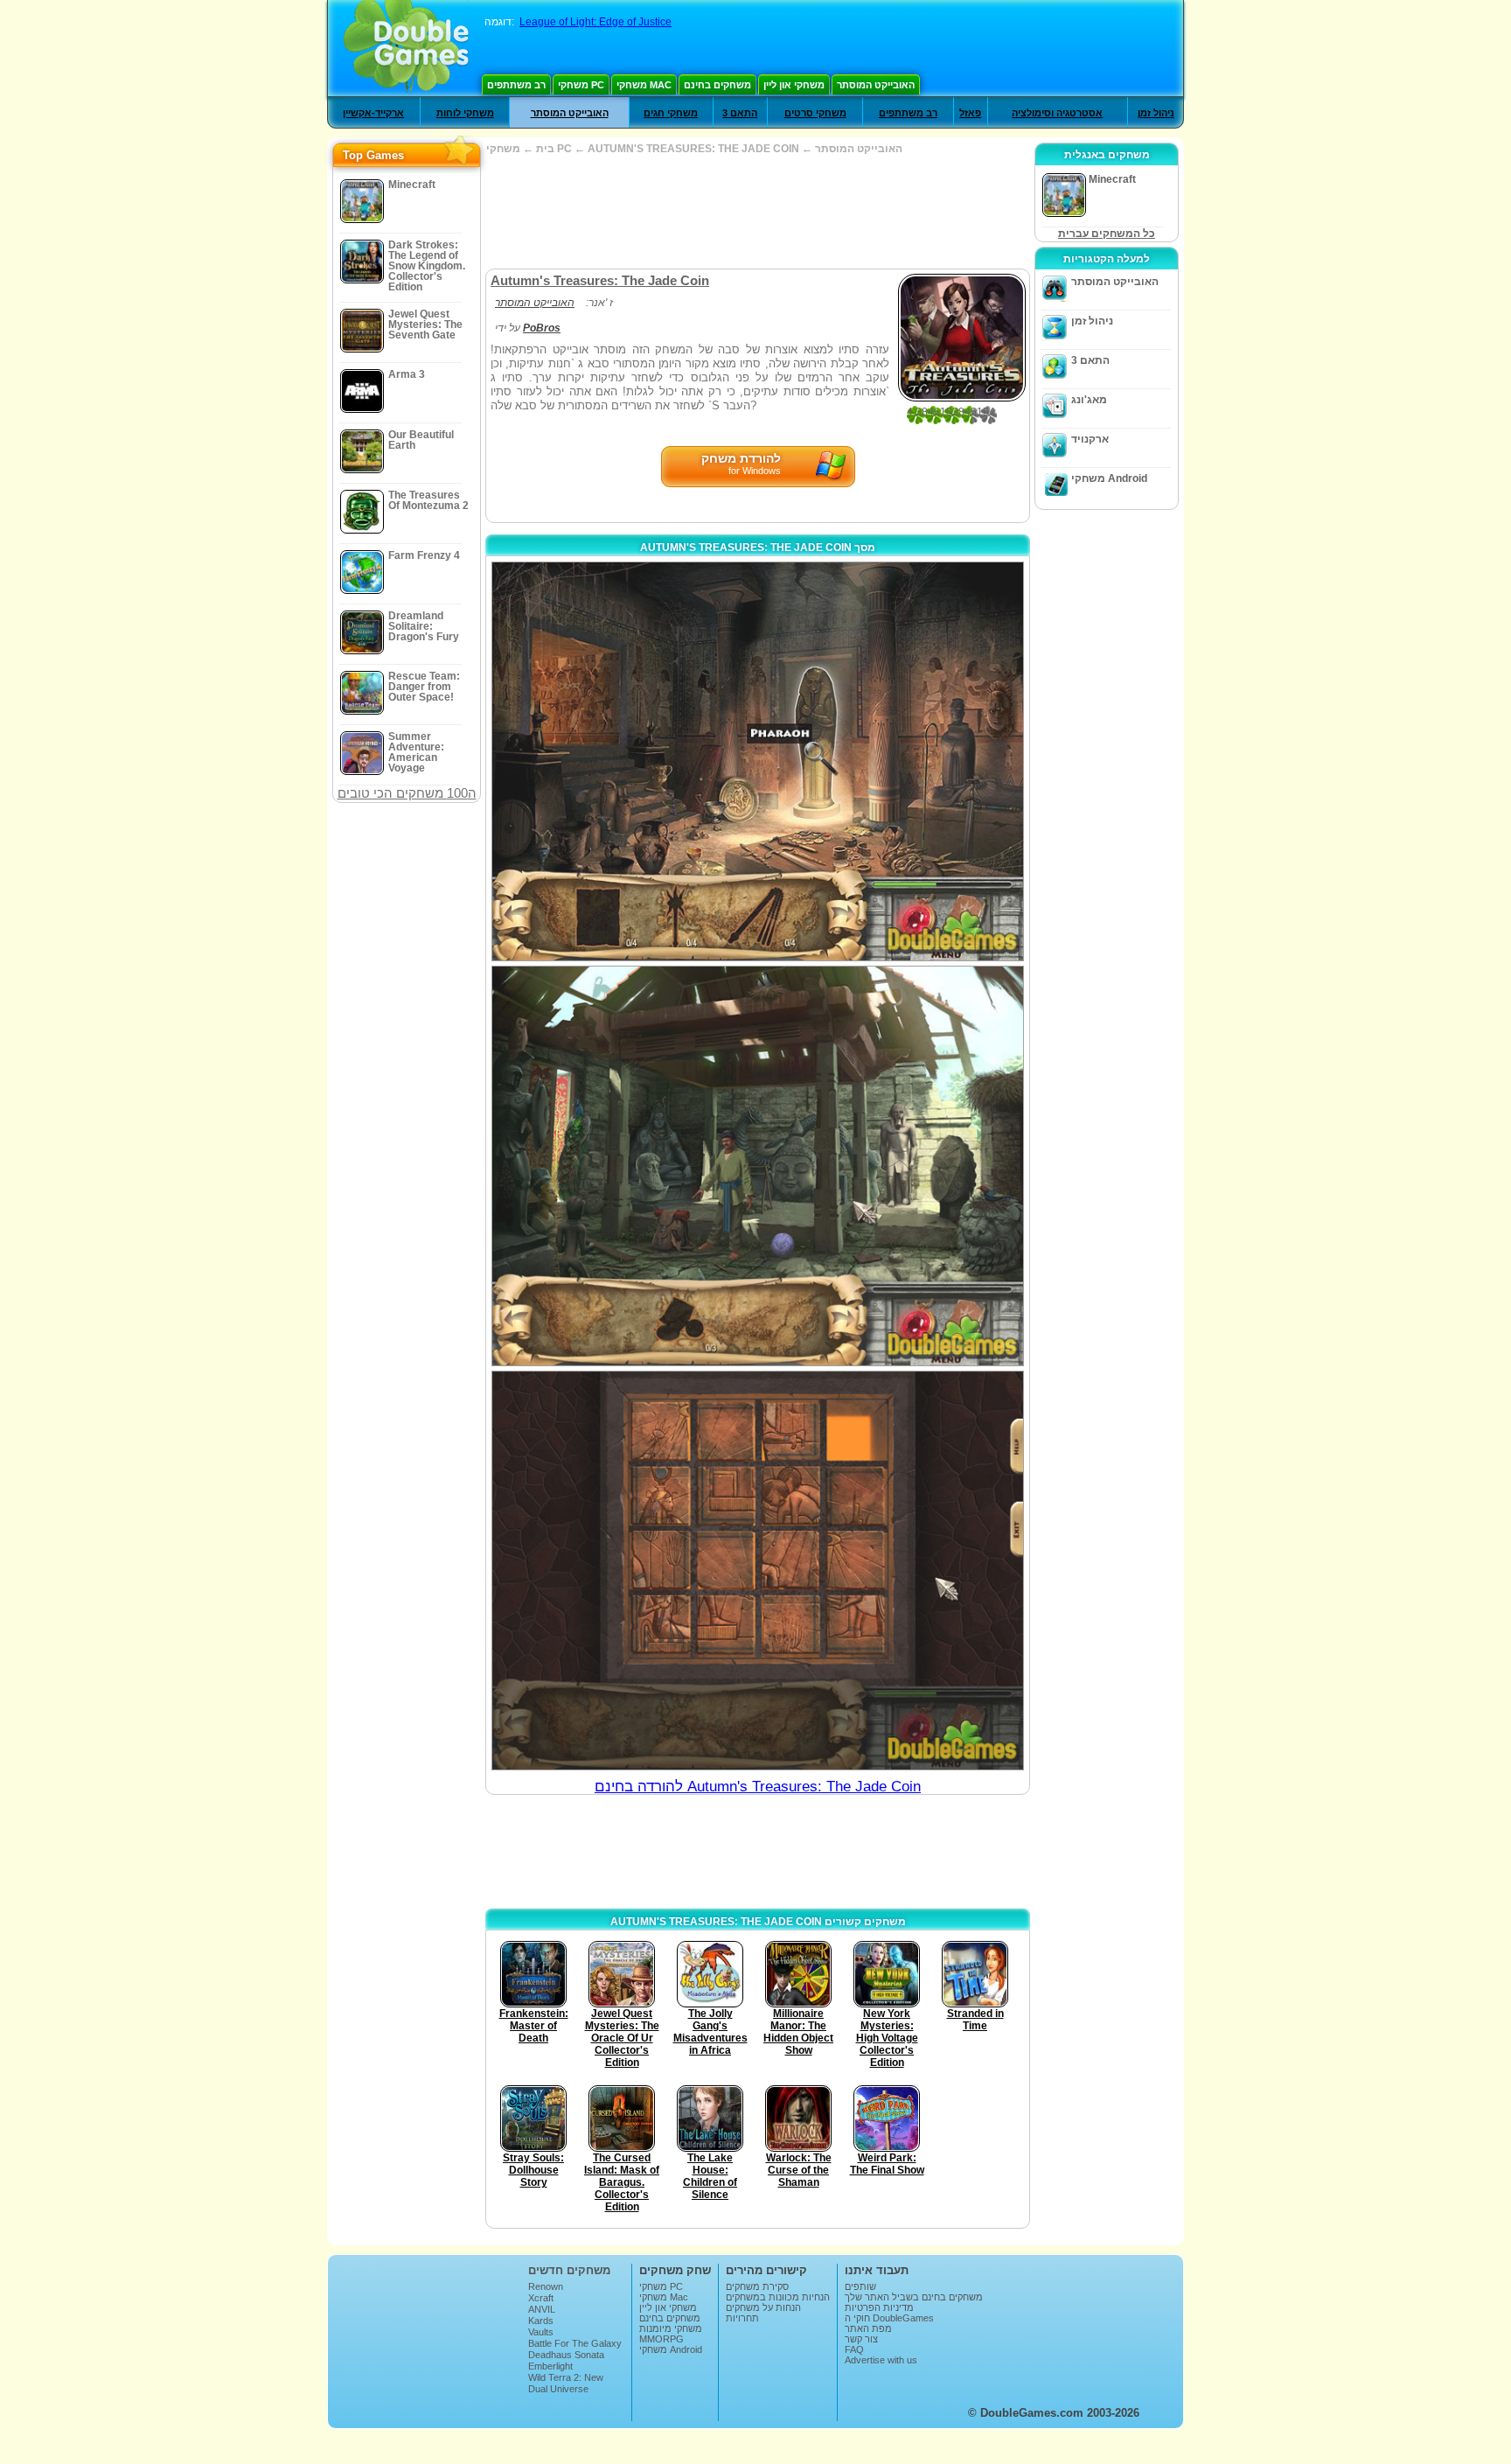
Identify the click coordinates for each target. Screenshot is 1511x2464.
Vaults (541, 2332)
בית (545, 149)
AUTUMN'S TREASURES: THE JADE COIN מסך (758, 548)
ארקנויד (1090, 439)
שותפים (860, 2286)
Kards (541, 2321)
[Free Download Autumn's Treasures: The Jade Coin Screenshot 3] (758, 1571)
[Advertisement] (757, 212)
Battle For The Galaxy (575, 2343)
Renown (546, 2286)
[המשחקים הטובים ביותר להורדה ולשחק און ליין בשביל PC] (406, 48)
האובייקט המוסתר (876, 85)
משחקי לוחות (465, 113)
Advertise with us (881, 2360)
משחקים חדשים (569, 2270)
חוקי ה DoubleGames (889, 2318)
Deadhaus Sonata (566, 2355)
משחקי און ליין (794, 85)
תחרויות (742, 2318)
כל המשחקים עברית (1107, 234)
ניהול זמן (1156, 113)
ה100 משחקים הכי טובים (407, 793)
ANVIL (542, 2309)
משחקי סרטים (815, 113)
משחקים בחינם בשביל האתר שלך (914, 2297)
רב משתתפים (516, 85)
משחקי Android (1109, 478)
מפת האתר (868, 2328)
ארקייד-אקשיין (373, 113)
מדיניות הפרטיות (879, 2307)
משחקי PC (581, 85)
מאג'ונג (1089, 400)
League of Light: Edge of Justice (595, 22)
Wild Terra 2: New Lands (566, 2383)
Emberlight (550, 2366)
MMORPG (661, 2339)
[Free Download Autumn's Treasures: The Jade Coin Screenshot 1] (758, 761)
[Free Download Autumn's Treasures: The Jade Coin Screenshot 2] (758, 1166)
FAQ (854, 2349)
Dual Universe (558, 2389)
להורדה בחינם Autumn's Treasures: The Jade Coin (758, 1787)
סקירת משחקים (757, 2286)
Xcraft (541, 2298)
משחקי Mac (644, 85)
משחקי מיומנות (671, 2328)
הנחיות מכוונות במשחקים (778, 2297)
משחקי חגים (671, 113)
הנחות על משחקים (763, 2307)
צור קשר (861, 2339)
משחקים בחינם (717, 85)
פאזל (970, 113)
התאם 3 (740, 113)
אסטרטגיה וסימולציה (1057, 113)
